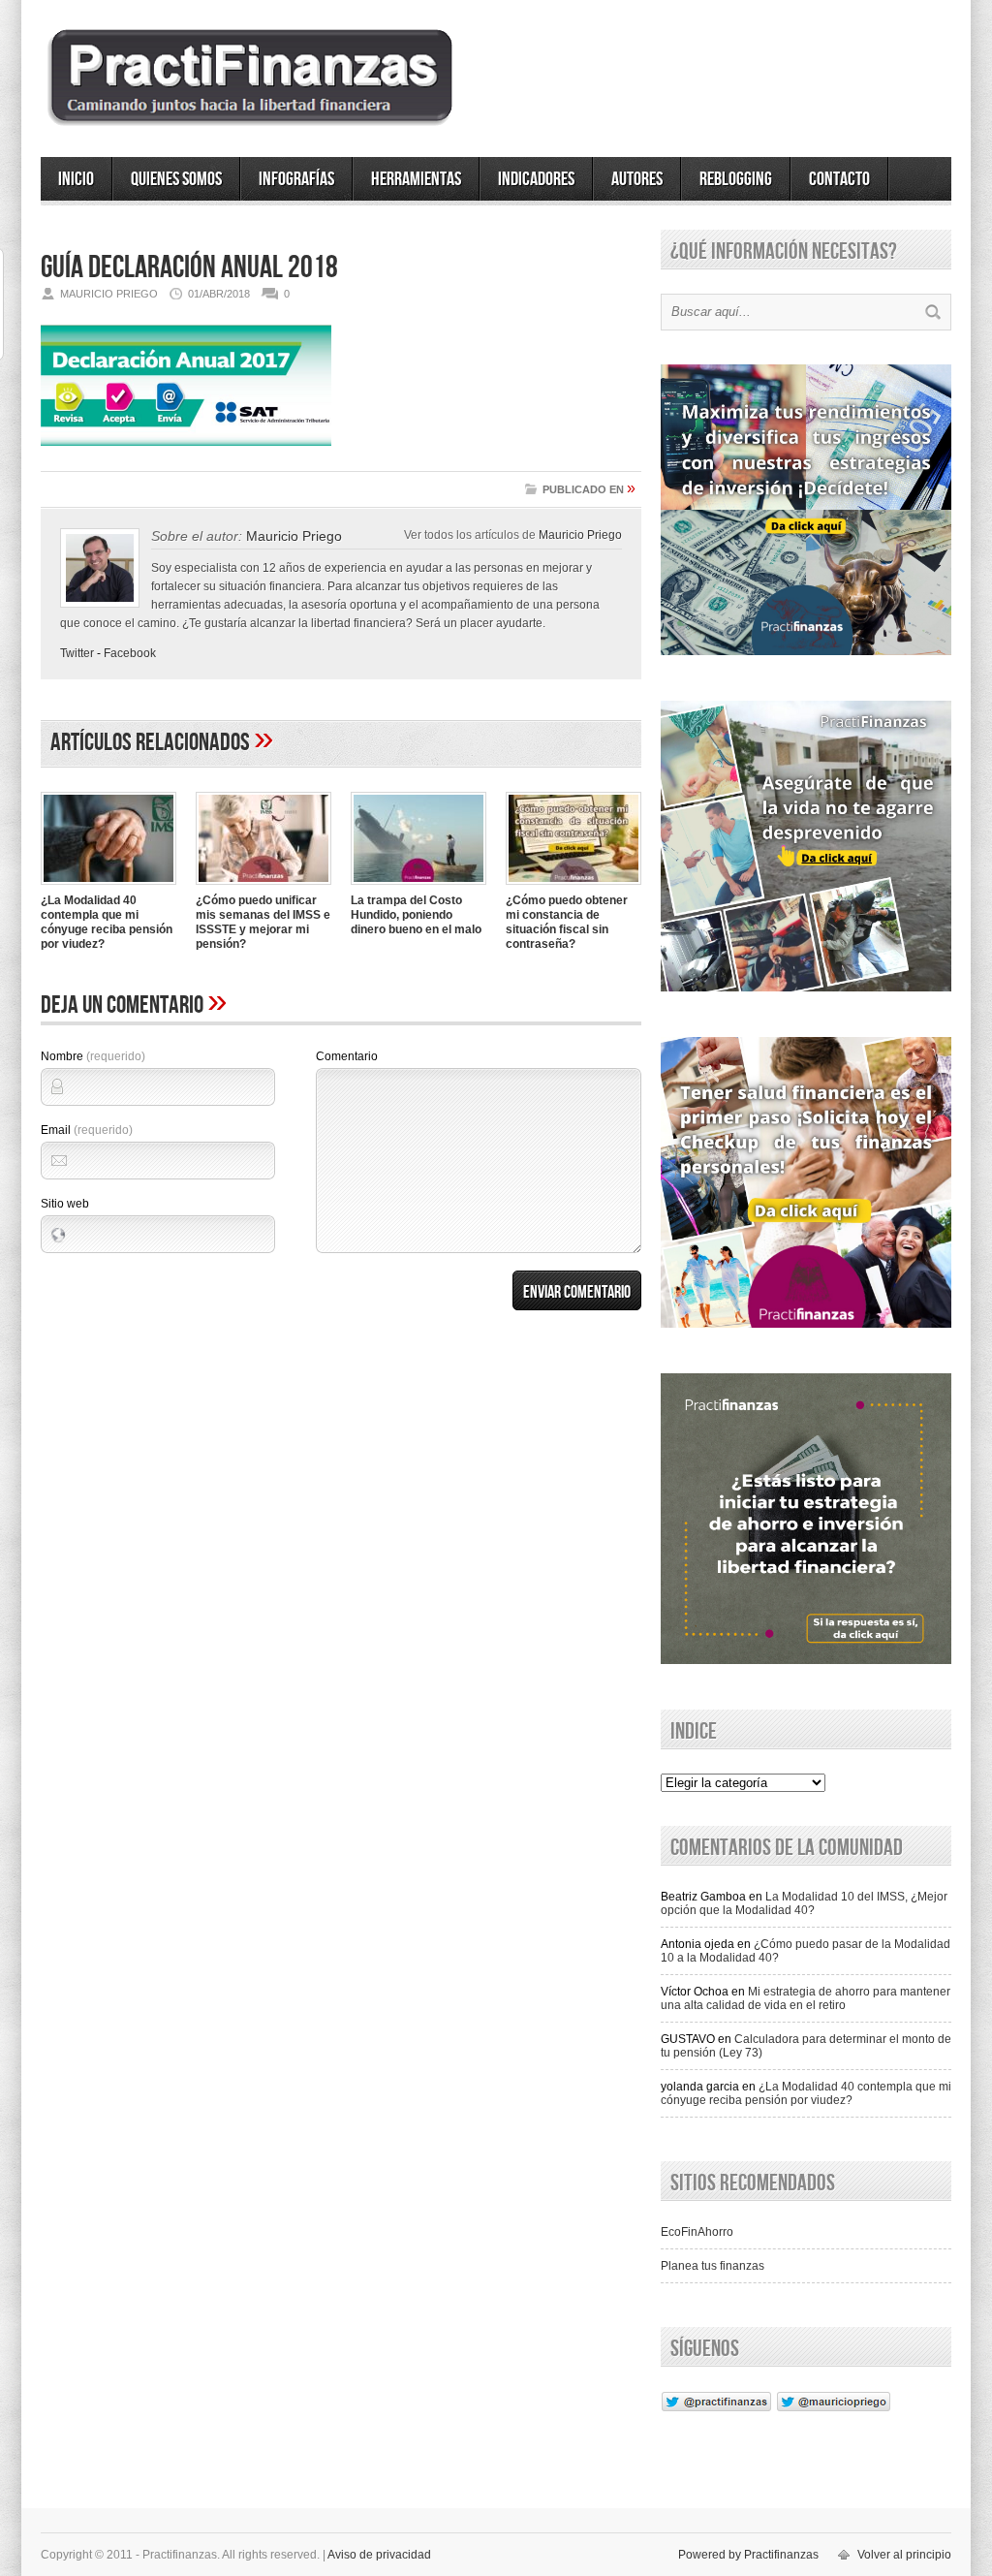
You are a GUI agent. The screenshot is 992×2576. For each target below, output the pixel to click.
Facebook (130, 653)
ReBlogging (736, 179)
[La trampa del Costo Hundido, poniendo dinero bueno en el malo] (418, 887)
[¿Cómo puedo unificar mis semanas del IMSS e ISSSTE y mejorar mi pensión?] (263, 887)
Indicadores (536, 179)
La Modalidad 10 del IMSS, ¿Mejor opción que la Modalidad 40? (804, 1903)
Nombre (93, 1056)
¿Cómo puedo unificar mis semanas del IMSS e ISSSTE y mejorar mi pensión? (263, 922)
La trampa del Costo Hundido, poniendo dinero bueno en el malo (416, 915)
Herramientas (416, 179)
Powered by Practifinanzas (748, 2555)
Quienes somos (176, 179)
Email (87, 1130)
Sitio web (65, 1204)
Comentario (347, 1056)
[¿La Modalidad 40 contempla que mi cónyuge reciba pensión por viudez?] (108, 887)
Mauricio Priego (580, 534)
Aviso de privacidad (379, 2555)
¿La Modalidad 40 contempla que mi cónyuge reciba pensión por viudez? (107, 922)
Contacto (839, 179)
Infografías (296, 179)
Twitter (77, 653)
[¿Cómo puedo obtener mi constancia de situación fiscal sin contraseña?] (573, 887)
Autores (637, 179)
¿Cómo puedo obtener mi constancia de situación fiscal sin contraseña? (567, 922)
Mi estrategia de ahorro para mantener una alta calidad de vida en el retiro (806, 1998)
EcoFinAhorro (697, 2232)
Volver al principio (904, 2555)
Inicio (76, 179)
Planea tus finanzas (713, 2266)
